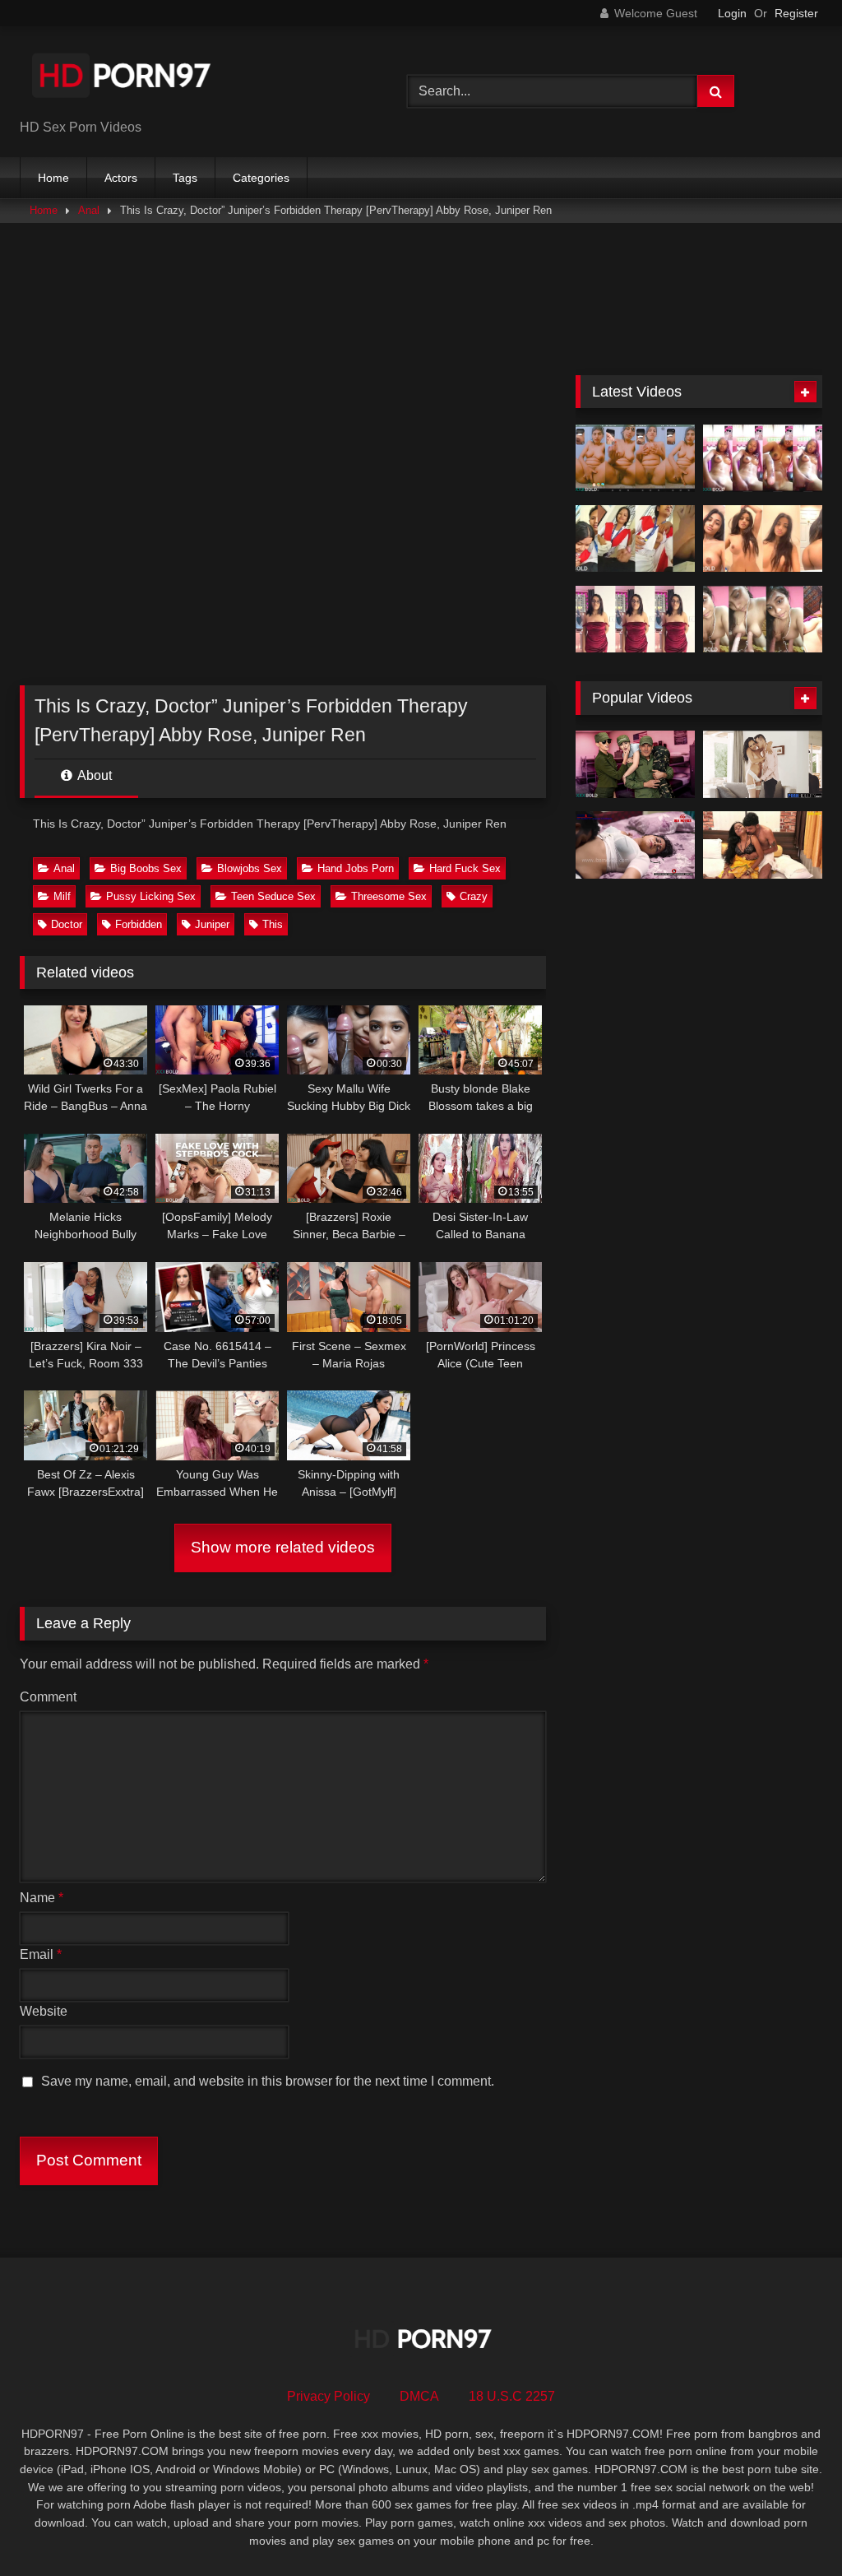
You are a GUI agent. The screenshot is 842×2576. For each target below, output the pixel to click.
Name (42, 1898)
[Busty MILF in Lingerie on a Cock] (763, 764)
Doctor (67, 924)
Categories (261, 178)
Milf (62, 896)
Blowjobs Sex (250, 868)
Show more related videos (283, 1547)
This (273, 924)
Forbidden (139, 924)
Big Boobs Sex (146, 868)
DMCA (419, 2396)
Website (44, 2011)
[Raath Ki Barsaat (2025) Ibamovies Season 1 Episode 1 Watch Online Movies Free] (635, 845)
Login (732, 13)
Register (796, 13)
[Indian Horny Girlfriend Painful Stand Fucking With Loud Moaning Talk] (635, 620)
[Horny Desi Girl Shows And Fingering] (763, 458)
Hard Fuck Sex (465, 868)
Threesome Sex (389, 896)
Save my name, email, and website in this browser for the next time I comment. (268, 2081)
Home (53, 178)
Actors (121, 178)
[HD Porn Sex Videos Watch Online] (188, 79)
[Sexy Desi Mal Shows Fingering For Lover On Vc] (635, 458)
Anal (89, 210)
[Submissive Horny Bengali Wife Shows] (763, 620)
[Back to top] (791, 2527)
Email (41, 1954)
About (93, 775)
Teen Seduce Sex (273, 896)
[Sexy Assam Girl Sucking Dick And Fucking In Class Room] (635, 539)
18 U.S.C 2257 (512, 2396)
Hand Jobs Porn (356, 868)
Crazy (474, 896)
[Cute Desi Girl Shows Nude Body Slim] (763, 539)
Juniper (212, 924)
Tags (185, 178)
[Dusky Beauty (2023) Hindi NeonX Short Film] (763, 845)
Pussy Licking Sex (151, 896)
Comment (48, 1697)
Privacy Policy (328, 2396)
